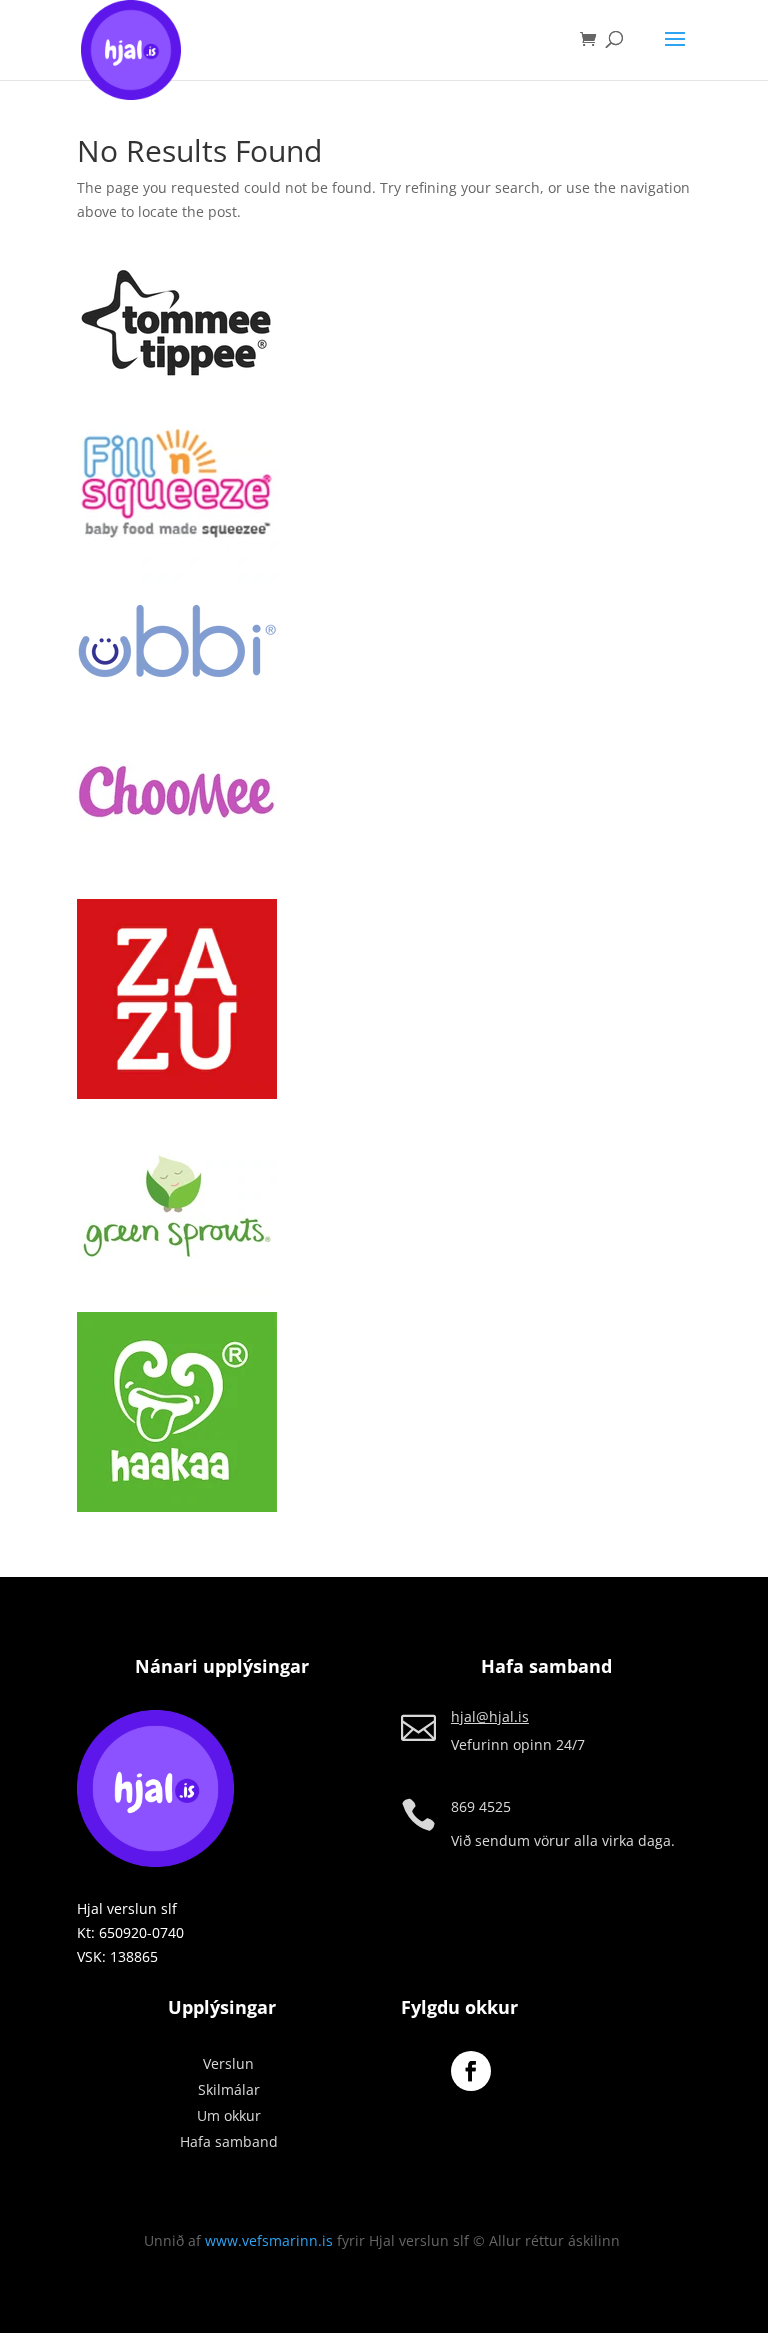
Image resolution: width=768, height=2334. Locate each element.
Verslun (228, 2063)
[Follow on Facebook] (471, 2071)
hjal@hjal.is (490, 1716)
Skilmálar (229, 2089)
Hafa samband (229, 2141)
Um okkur (229, 2115)
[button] (177, 324)
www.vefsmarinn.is (269, 2240)
